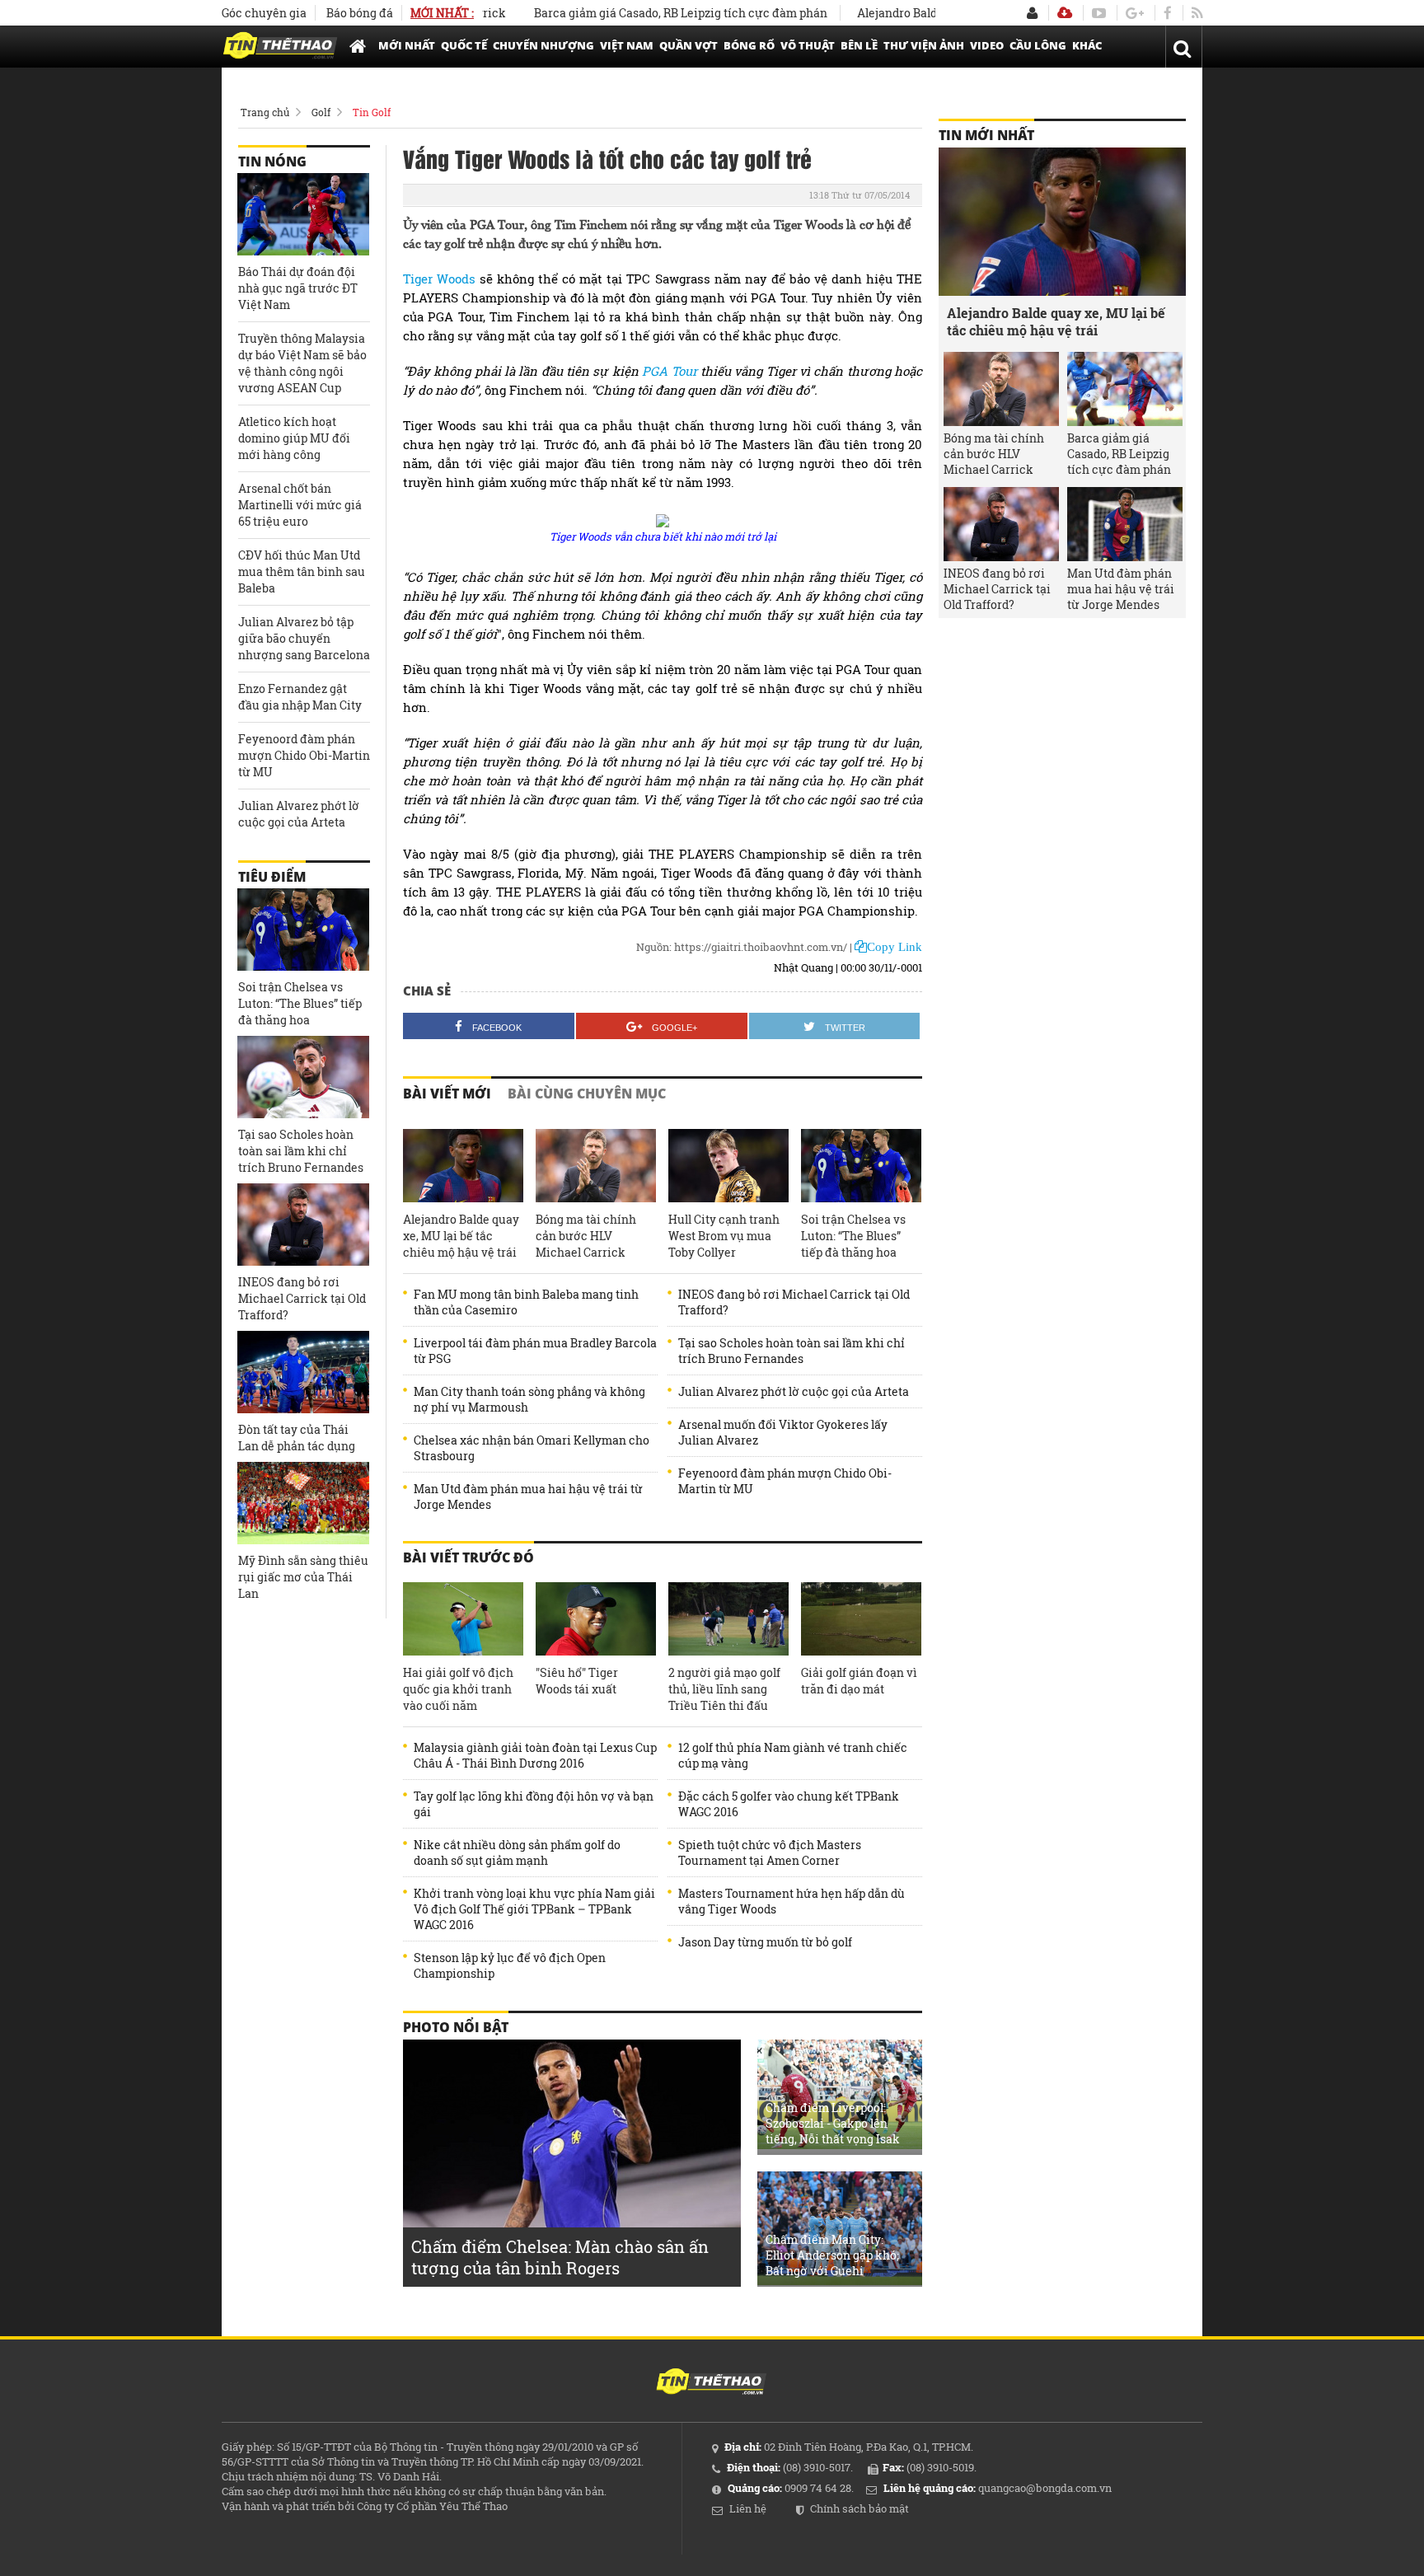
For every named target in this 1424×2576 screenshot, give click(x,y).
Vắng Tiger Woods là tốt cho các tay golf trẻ (607, 158)
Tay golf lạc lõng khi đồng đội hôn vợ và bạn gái (534, 1804)
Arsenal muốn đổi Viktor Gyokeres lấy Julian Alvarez (783, 1432)
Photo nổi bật (456, 2027)
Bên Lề (859, 45)
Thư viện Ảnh (924, 45)
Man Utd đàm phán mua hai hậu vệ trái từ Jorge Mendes (528, 1496)
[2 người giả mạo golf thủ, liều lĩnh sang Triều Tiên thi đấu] (728, 1619)
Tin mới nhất (986, 135)
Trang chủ (265, 112)
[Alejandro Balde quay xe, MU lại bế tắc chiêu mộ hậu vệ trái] (463, 1166)
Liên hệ (748, 2508)
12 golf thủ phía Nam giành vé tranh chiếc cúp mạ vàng (793, 1755)
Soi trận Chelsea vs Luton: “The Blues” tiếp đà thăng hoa (853, 1236)
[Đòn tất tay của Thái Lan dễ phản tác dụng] (303, 1372)
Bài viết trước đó (468, 1557)
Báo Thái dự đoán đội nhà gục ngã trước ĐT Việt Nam (298, 288)
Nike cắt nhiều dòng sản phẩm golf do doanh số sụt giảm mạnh (517, 1852)
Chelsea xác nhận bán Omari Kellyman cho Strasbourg (532, 1448)
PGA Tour (669, 371)
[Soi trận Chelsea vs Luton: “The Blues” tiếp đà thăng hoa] (861, 1166)
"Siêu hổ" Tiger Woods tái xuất (577, 1681)
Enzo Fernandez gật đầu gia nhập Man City (300, 697)
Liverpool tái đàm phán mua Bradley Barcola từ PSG (535, 1351)
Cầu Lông (1038, 45)
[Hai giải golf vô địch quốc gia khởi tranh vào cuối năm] (463, 1619)
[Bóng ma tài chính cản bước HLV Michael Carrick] (596, 1166)
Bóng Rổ (749, 45)
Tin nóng (272, 162)
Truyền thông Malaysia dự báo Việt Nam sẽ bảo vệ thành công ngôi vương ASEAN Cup (302, 363)
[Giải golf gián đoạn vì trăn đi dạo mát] (861, 1619)
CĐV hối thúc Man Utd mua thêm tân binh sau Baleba (302, 571)
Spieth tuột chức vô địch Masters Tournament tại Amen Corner (770, 1852)
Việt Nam (627, 45)
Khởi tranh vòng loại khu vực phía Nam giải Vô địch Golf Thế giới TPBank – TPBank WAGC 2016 (534, 1909)
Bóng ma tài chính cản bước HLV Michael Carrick (586, 1236)
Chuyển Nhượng (543, 45)
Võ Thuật (808, 45)
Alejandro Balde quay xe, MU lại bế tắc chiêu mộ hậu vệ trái (461, 1236)
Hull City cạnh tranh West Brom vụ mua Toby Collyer (724, 1236)
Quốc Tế (464, 45)
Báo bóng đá (360, 13)
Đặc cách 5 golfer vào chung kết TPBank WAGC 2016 (789, 1804)
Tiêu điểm (272, 877)
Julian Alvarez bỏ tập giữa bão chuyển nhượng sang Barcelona (304, 638)
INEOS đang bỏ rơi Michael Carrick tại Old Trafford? (794, 1302)
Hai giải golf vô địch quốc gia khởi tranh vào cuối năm (458, 1689)
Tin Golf (372, 112)
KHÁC (1087, 45)
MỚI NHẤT (407, 45)
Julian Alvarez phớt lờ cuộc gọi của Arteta (794, 1391)
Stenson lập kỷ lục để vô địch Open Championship (510, 1965)
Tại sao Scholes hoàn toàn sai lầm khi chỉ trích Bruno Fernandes (792, 1351)
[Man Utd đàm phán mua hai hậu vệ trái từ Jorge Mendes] (1125, 524)
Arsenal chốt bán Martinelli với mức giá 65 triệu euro (300, 505)
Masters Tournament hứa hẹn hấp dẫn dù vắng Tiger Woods (792, 1901)
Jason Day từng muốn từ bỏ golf (765, 1942)
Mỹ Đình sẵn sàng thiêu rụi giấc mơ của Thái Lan (303, 1577)
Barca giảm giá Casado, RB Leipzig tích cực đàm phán (633, 13)
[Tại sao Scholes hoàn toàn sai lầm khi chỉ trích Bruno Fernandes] (303, 1077)
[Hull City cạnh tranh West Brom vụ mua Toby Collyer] (728, 1166)
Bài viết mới (447, 1094)
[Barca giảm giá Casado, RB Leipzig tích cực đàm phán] (1125, 389)
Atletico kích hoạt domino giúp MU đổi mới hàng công (294, 438)
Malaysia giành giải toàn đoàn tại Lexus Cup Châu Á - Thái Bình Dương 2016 (535, 1755)
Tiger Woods (439, 279)
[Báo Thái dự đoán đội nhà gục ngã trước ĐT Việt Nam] (303, 214)
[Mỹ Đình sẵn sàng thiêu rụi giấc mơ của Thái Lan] (303, 1503)
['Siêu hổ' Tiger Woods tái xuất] (596, 1619)
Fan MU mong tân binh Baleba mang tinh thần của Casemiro (526, 1302)
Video (987, 45)
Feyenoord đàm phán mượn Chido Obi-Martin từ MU (785, 1481)
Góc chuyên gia (264, 13)
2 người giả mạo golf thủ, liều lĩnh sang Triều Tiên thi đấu (724, 1689)
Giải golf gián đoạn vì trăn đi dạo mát (859, 1681)
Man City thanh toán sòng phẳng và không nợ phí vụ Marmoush (529, 1399)
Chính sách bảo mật (860, 2508)
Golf (321, 112)
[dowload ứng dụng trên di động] (1065, 13)
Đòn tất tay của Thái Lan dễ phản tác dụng (297, 1438)
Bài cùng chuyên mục (587, 1094)
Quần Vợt (689, 45)
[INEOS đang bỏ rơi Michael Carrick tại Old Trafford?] (303, 1225)
